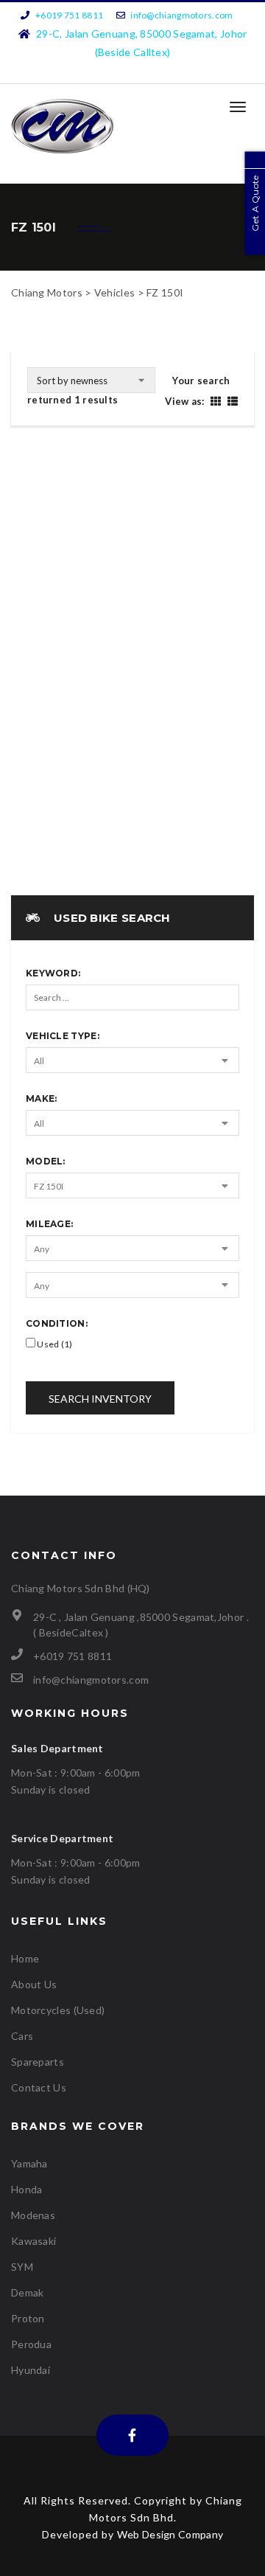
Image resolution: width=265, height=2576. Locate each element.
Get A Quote (255, 203)
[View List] (231, 401)
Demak (28, 2292)
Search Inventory (100, 1399)
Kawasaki (33, 2241)
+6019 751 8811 (69, 15)
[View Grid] (215, 401)
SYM (22, 2267)
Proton (28, 2318)
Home (25, 1958)
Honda (27, 2189)
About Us (34, 1984)
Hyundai (31, 2370)
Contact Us (39, 2087)
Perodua (31, 2344)
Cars (22, 2036)
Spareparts (38, 2062)
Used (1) (54, 1344)
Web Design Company (170, 2534)
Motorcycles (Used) (58, 2010)
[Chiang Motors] (63, 126)
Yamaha (29, 2163)
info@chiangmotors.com (181, 15)
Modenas (33, 2215)
